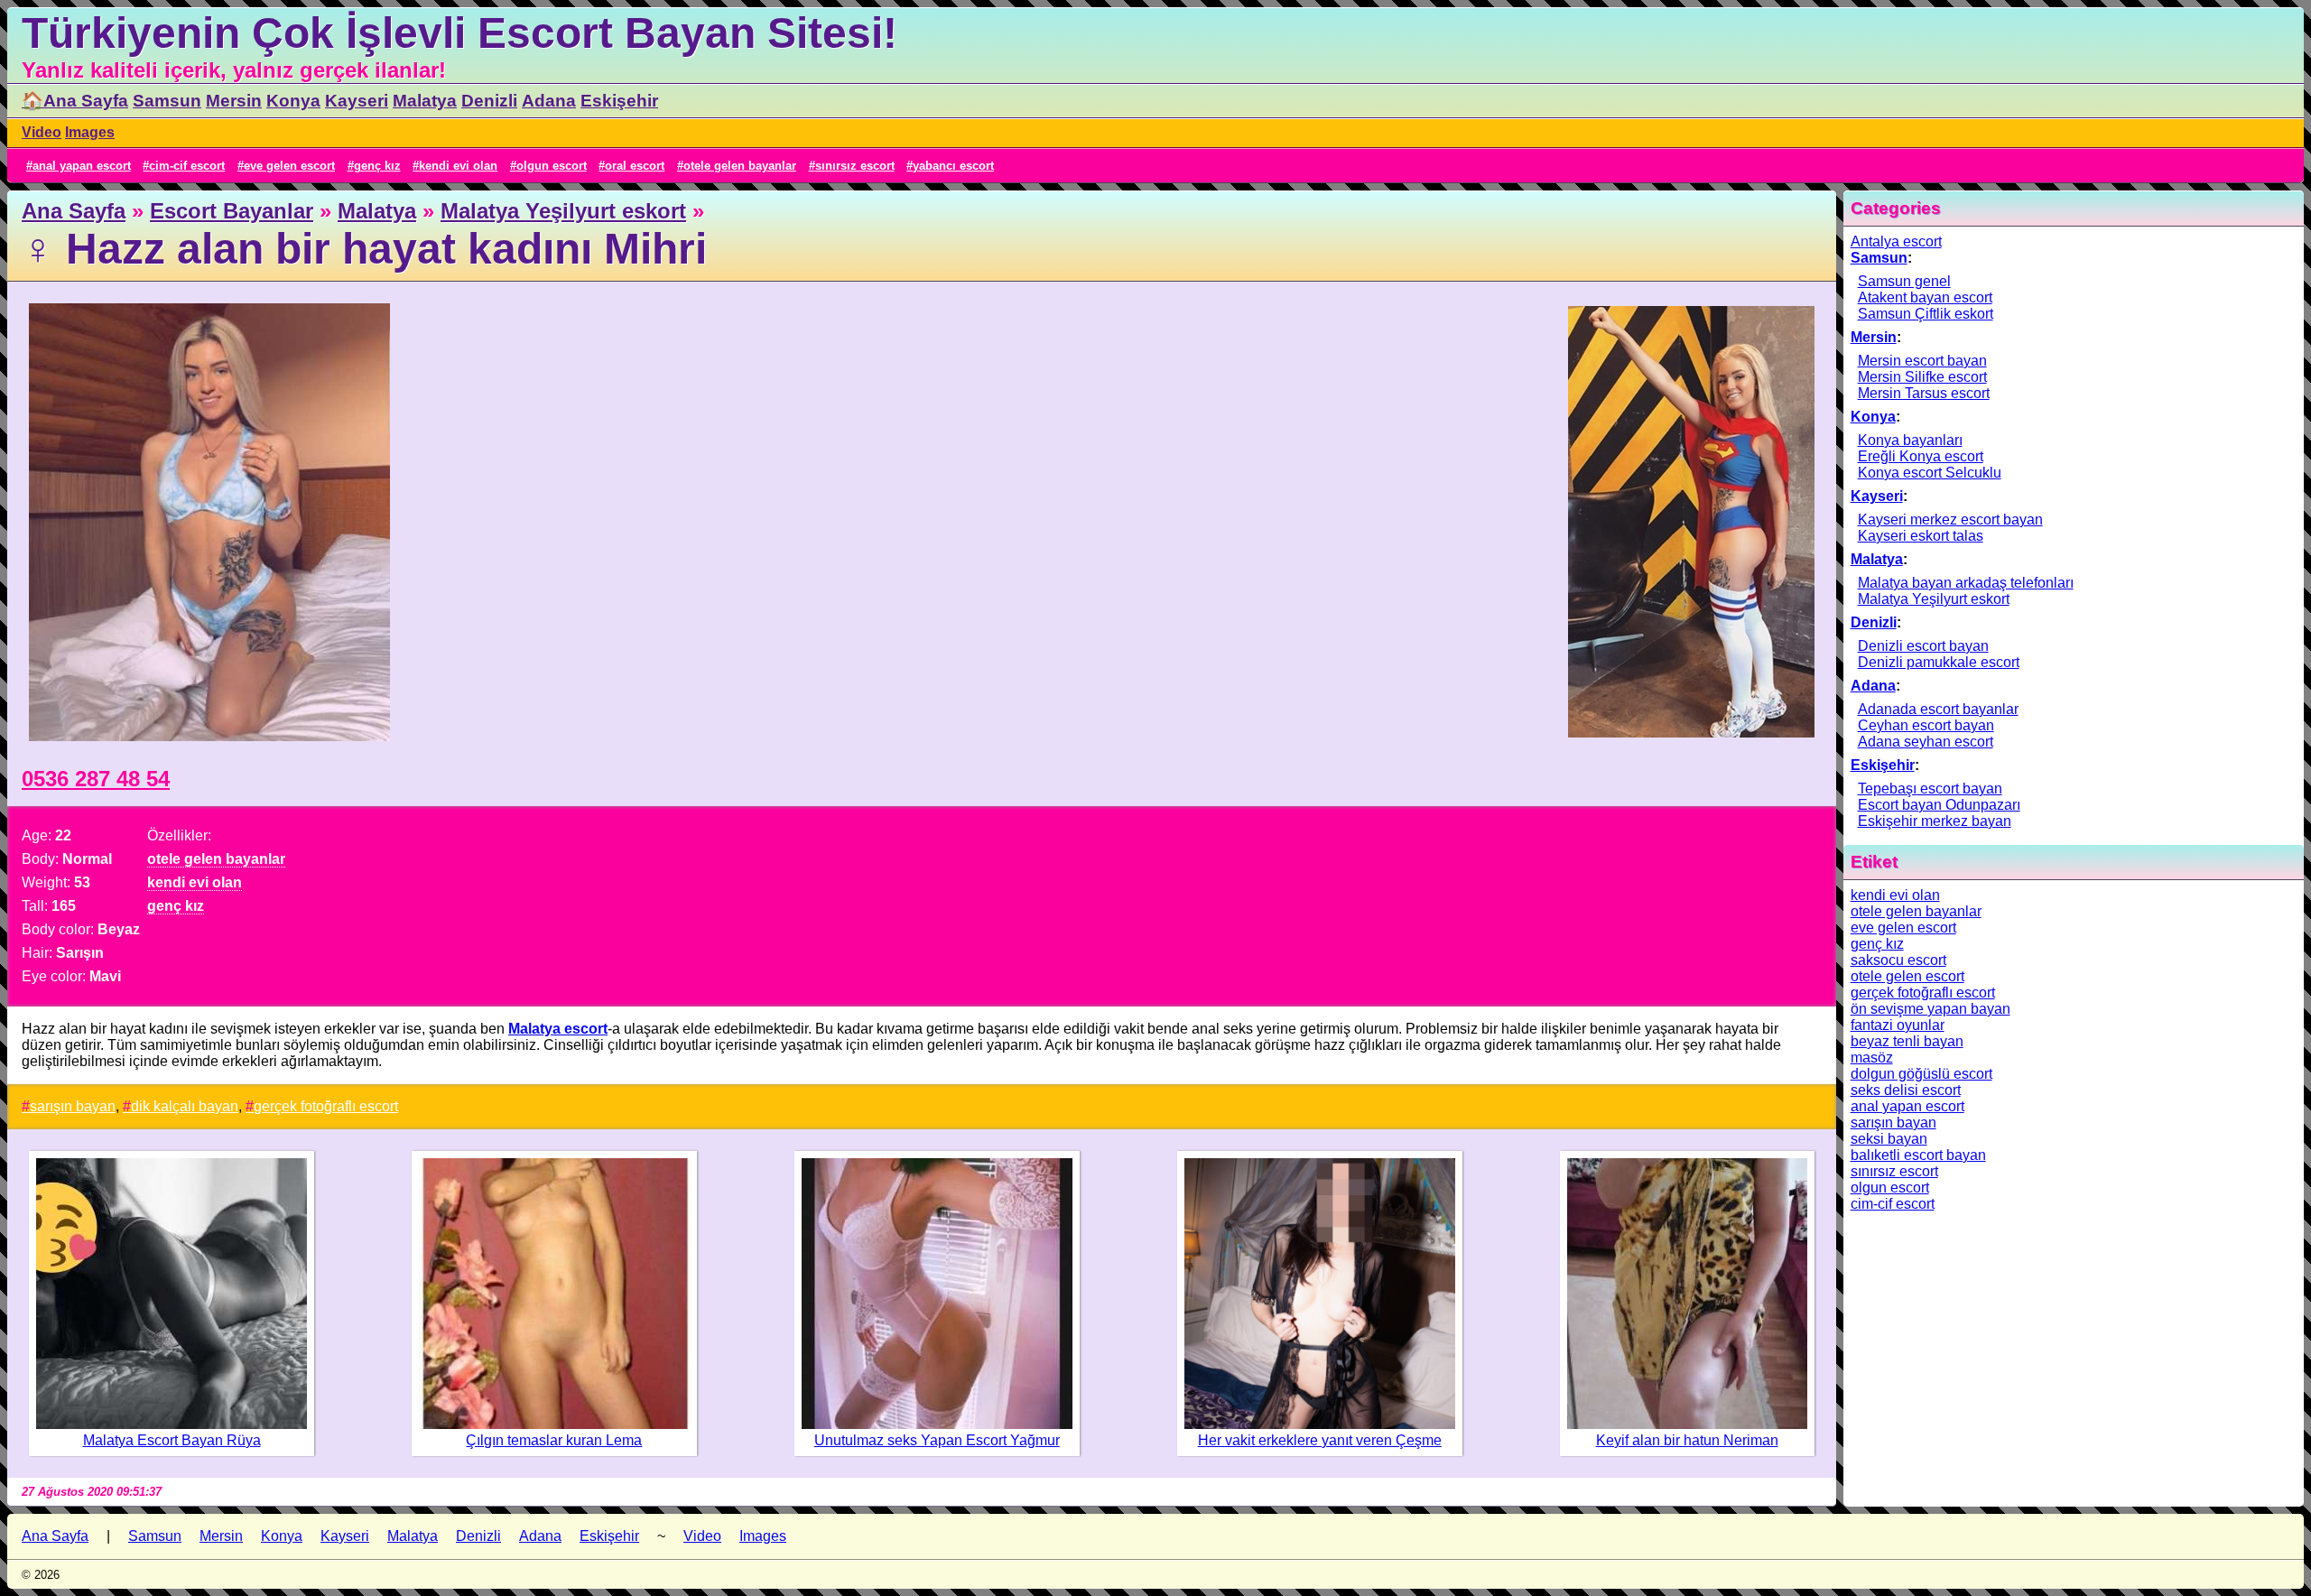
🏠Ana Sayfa (75, 101)
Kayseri (357, 101)
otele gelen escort (1907, 976)
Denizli (489, 101)
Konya (293, 101)
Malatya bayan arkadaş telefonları (1966, 583)
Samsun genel (1904, 281)
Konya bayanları (1910, 440)
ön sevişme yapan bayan (1930, 1009)
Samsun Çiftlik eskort (1926, 314)
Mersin (234, 101)
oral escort (635, 166)
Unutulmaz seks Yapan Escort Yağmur (937, 1440)
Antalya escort (1896, 241)
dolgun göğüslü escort (1921, 1074)
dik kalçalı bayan (185, 1106)
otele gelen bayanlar (740, 166)
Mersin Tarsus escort (1924, 393)
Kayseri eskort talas (1921, 536)
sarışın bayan (73, 1106)
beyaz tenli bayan (1907, 1041)
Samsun (167, 101)
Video (42, 132)
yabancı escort (953, 166)
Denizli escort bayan (1923, 646)
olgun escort (552, 166)
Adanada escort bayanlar (1938, 709)
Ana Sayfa (74, 211)
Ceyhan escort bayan (1926, 725)
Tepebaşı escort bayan (1930, 789)
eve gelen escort (289, 166)
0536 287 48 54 (96, 779)
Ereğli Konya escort (1921, 456)
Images (90, 132)
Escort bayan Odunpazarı (1939, 805)
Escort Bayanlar (232, 211)
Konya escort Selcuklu (1930, 473)
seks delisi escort (1906, 1090)
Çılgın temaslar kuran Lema (554, 1440)
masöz (1872, 1058)
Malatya (425, 101)
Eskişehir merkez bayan (1935, 821)
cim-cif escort (187, 166)
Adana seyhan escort (1926, 742)
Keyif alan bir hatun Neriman (1687, 1440)
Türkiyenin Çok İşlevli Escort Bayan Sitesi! (459, 33)
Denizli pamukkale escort (1939, 662)
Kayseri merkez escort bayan (1950, 520)
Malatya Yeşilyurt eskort (563, 211)
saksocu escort (1898, 960)
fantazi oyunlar (1898, 1025)
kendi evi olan (458, 166)
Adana (549, 101)
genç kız (377, 166)
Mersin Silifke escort (1922, 377)
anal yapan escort (82, 166)
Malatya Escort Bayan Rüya (172, 1440)
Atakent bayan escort (1925, 297)
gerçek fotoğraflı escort (326, 1106)
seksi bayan (1889, 1139)
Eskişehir (619, 101)
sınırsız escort (855, 166)
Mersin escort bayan (1922, 361)
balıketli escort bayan (1918, 1155)
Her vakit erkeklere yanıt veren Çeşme (1320, 1440)
